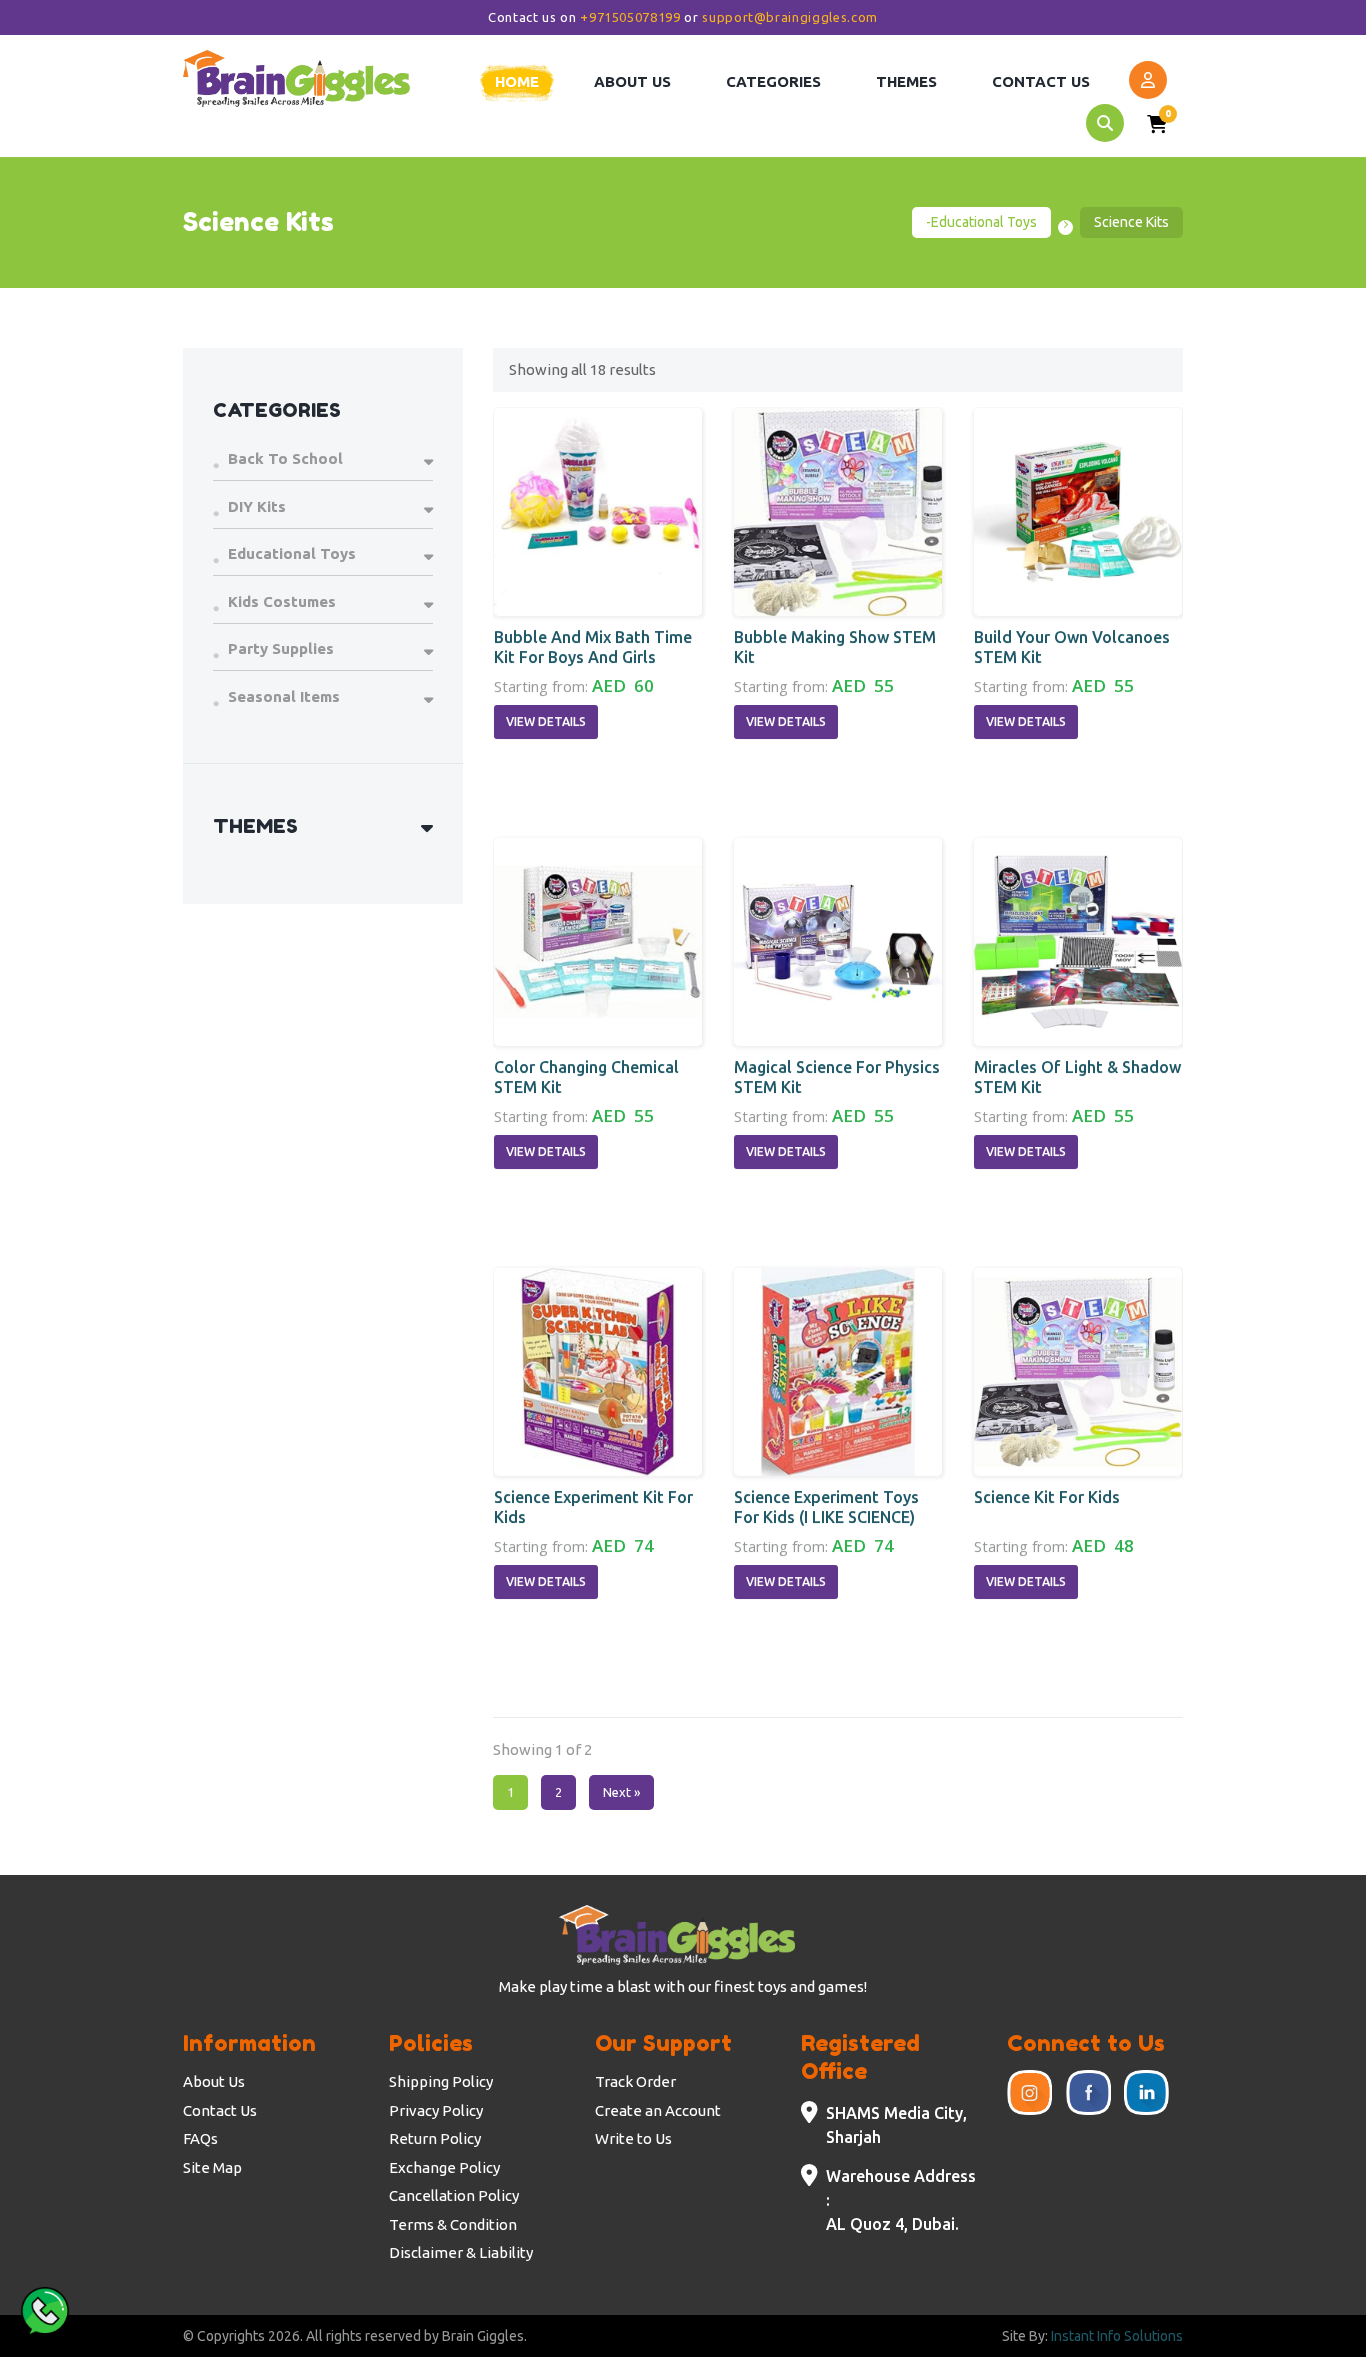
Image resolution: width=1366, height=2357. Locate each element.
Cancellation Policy (454, 2195)
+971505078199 (630, 17)
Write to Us (633, 2138)
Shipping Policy (441, 2081)
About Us (214, 2081)
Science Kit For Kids (1047, 1497)
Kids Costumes (282, 601)
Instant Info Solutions (1117, 2336)
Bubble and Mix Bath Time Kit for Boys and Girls (593, 647)
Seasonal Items (284, 696)
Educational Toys (292, 553)
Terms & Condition (453, 2224)
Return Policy (435, 2138)
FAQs (200, 2138)
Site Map (212, 2167)
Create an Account (658, 2110)
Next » (621, 1792)
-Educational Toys (981, 222)
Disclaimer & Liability (461, 2252)
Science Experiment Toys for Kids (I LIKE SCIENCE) (826, 1507)
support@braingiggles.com (790, 17)
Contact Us (220, 2110)
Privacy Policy (436, 2110)
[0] (1157, 126)
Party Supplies (281, 648)
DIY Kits (257, 506)
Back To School (285, 458)
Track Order (635, 2081)
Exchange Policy (444, 2167)
